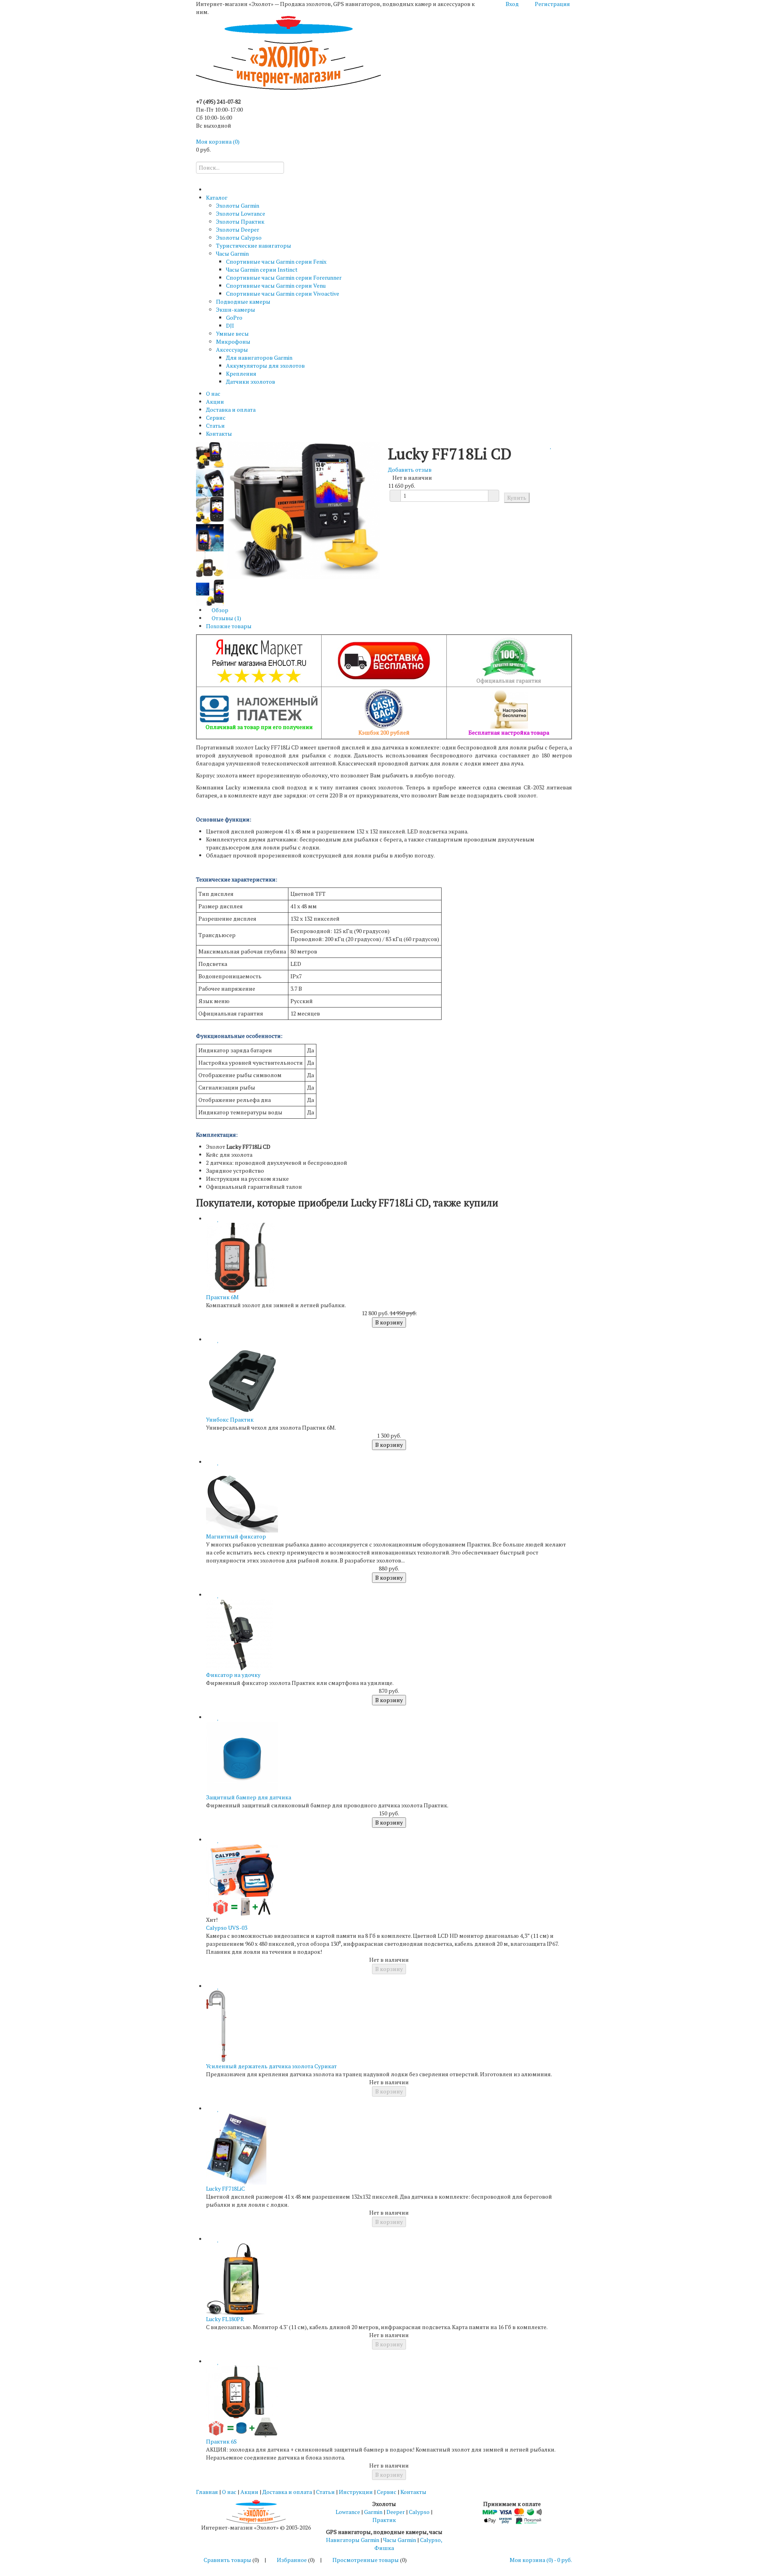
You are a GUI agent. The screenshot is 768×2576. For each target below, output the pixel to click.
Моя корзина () (218, 141)
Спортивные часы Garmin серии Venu (276, 285)
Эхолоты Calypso (239, 237)
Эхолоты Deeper (238, 229)
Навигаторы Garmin (353, 2540)
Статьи (215, 426)
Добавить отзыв (410, 470)
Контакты (219, 434)
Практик (384, 2520)
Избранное (292, 2560)
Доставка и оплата (231, 410)
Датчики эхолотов (251, 382)
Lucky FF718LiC (225, 2188)
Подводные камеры (243, 301)
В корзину (389, 1322)
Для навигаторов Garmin (259, 358)
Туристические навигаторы (254, 245)
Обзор (219, 610)
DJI (230, 326)
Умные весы (232, 334)
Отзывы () (226, 618)
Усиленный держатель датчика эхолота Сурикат (271, 2066)
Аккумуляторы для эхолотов (265, 366)
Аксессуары (232, 350)
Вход (512, 4)
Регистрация (552, 4)
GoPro (234, 317)
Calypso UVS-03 (227, 1928)
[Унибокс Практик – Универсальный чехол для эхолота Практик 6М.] (242, 1379)
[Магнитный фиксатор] (242, 1499)
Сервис (216, 418)
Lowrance (348, 2512)
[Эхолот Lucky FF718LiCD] (210, 455)
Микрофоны (233, 342)
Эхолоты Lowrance (241, 213)
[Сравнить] (547, 446)
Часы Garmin (232, 253)
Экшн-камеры (236, 309)
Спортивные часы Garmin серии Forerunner (284, 277)
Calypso (419, 2512)
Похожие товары (229, 626)
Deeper (396, 2512)
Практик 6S (221, 2441)
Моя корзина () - (541, 2560)
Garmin (373, 2512)
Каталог (217, 197)
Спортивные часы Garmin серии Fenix (276, 261)
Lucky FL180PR (225, 2319)
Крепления (241, 374)
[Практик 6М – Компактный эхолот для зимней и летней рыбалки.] (242, 1257)
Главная (207, 2492)
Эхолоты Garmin (238, 205)
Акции (215, 402)
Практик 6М (222, 1297)
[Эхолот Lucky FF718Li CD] (210, 482)
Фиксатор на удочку (233, 1675)
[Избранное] (551, 446)
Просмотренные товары (366, 2560)
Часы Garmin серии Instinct (262, 269)
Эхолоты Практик (240, 221)
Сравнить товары (227, 2560)
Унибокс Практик (230, 1419)
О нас (213, 394)
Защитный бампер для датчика (249, 1797)
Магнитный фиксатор (236, 1536)
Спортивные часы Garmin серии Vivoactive (283, 293)
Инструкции (356, 2492)
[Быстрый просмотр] (208, 1219)
